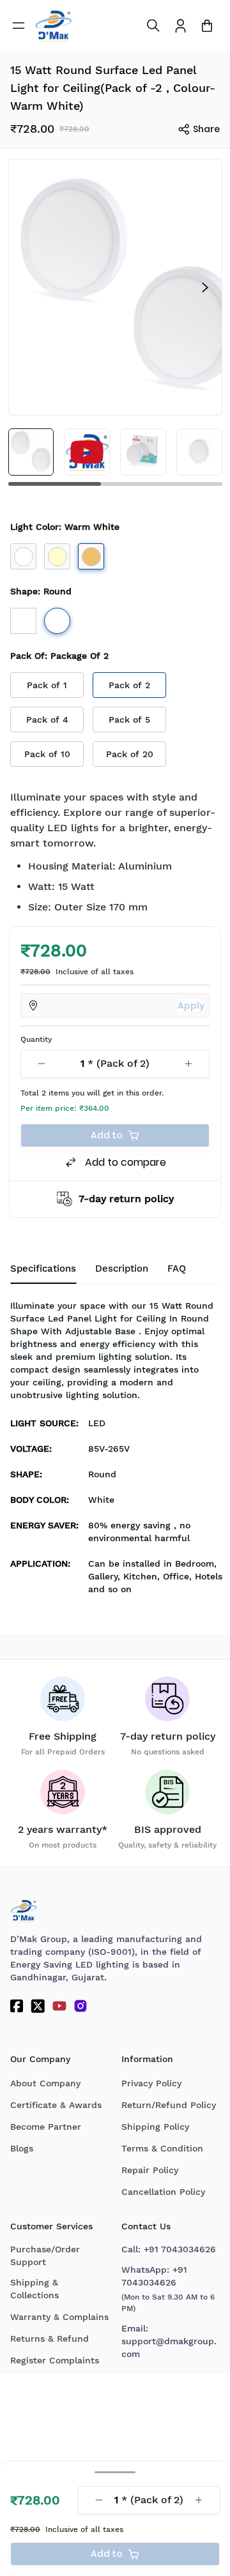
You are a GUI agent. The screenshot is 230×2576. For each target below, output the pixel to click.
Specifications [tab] (43, 1269)
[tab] (177, 1269)
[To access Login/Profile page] (180, 26)
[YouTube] (59, 2006)
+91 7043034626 (180, 2249)
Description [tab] (122, 1269)
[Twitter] (38, 2006)
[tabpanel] (115, 1451)
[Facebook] (17, 2006)
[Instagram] (80, 2006)
